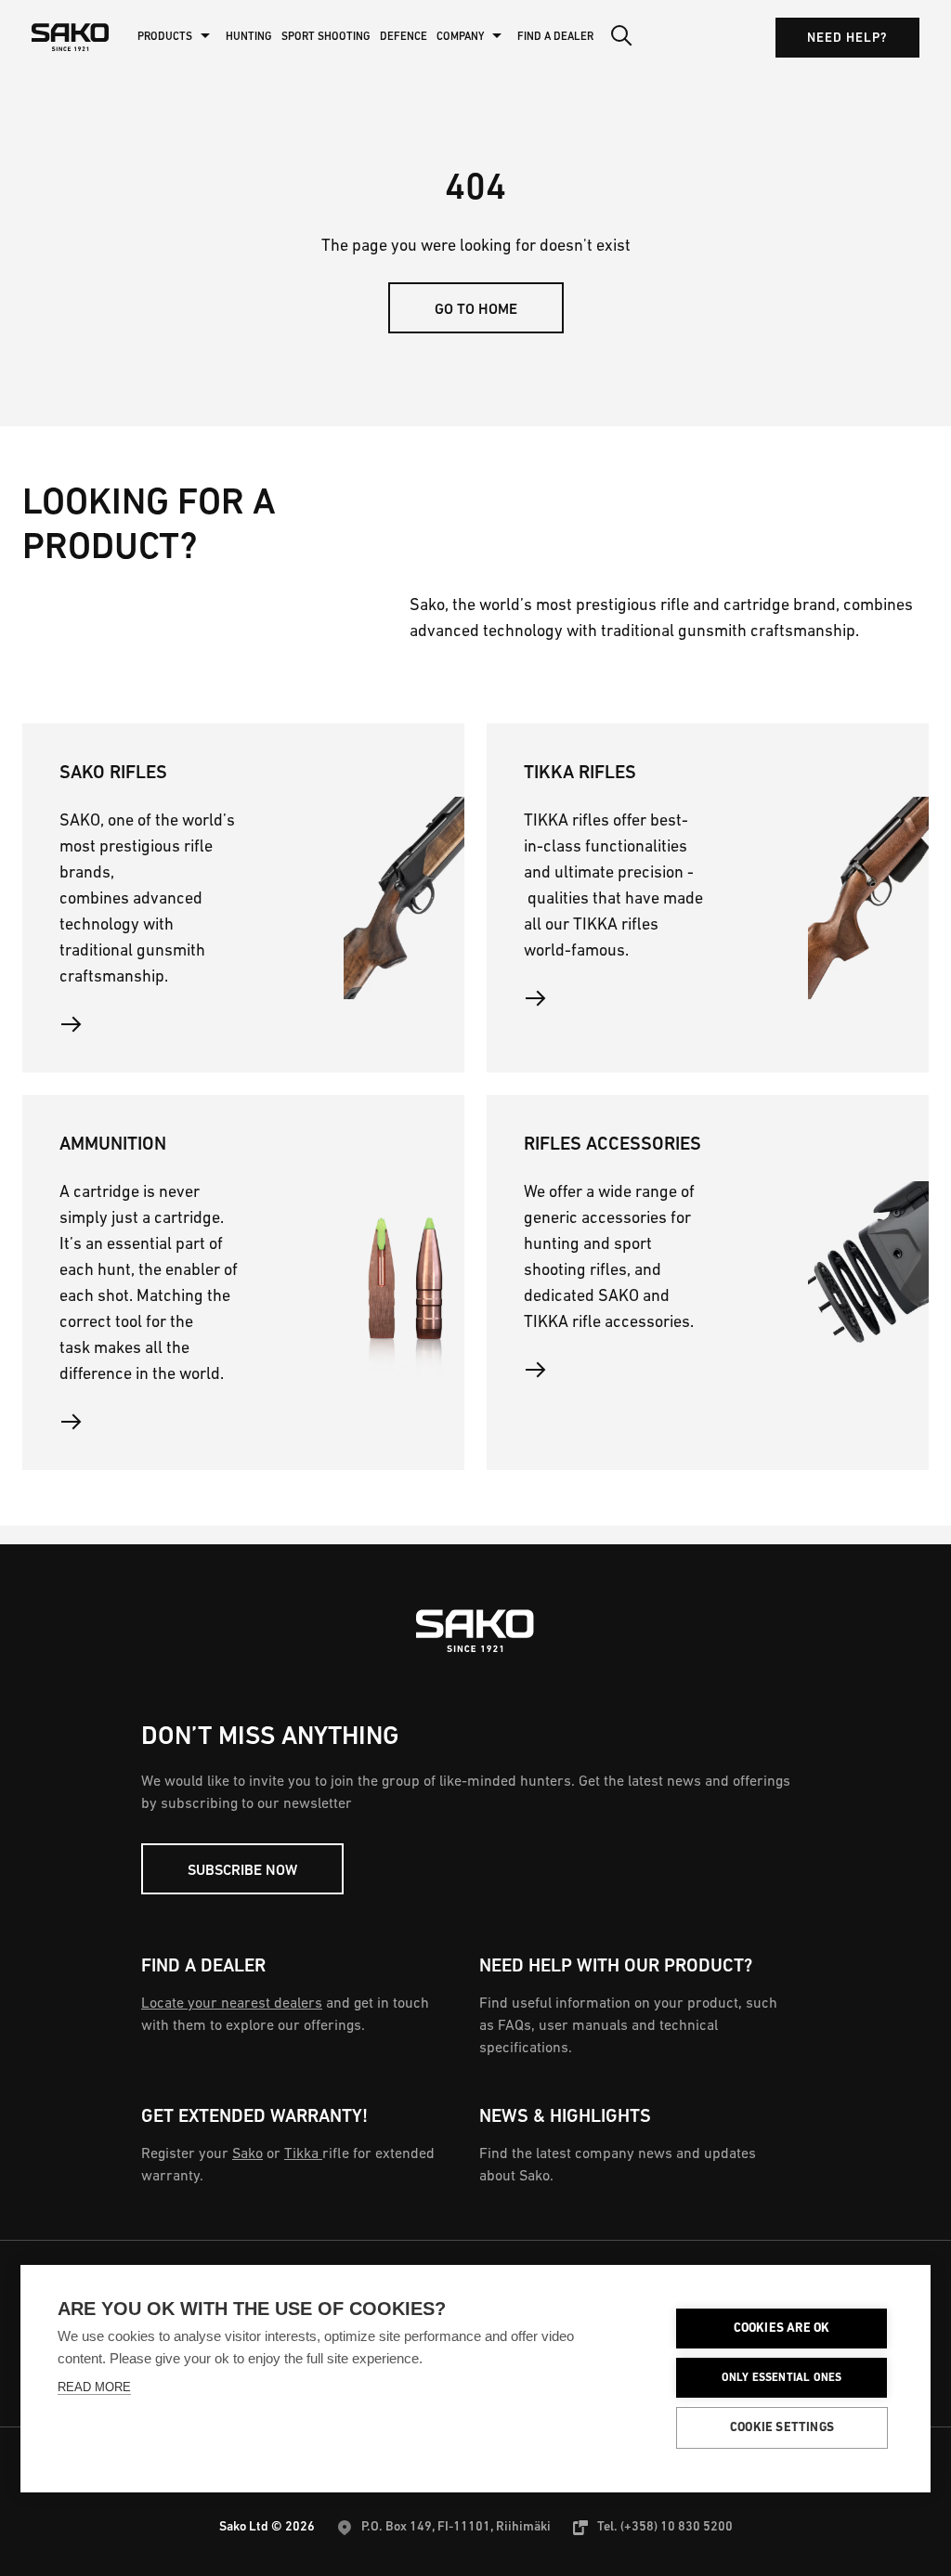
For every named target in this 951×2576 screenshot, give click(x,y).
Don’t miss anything (270, 1737)
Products (165, 37)
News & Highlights (565, 2117)
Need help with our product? (616, 1967)
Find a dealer (203, 1967)
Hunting (249, 37)
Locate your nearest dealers (232, 2004)
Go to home (476, 310)
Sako (248, 2154)
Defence (404, 37)
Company (460, 37)
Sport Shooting (326, 37)
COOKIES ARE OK (782, 2329)
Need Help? (847, 39)
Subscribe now (242, 1871)
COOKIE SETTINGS (782, 2428)
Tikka (303, 2154)
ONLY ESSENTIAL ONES (782, 2378)
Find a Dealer (555, 37)
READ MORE (94, 2387)
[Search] (621, 37)
